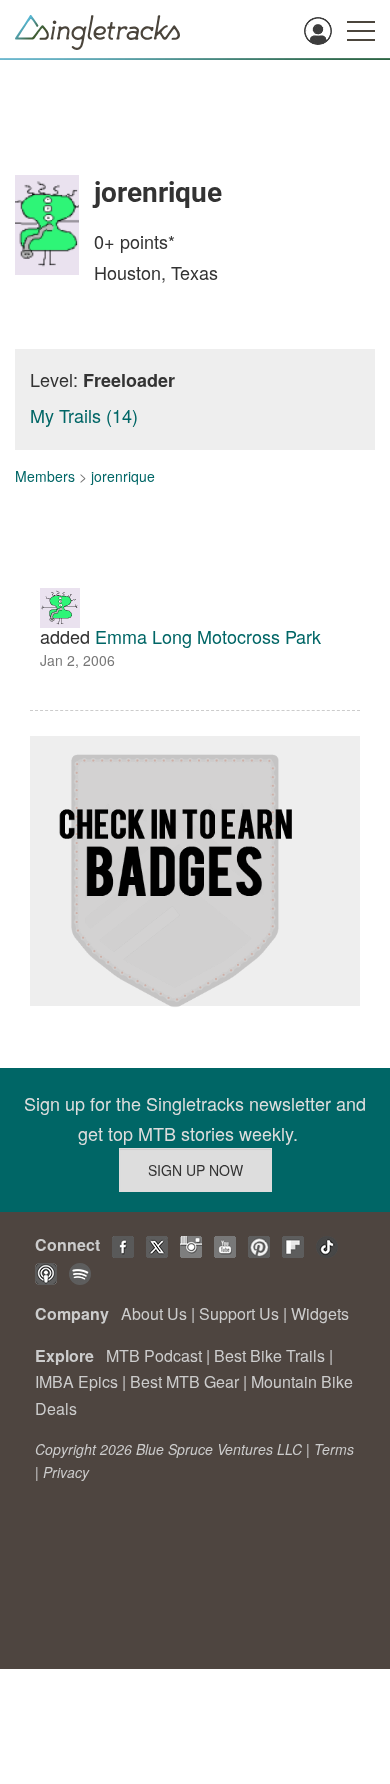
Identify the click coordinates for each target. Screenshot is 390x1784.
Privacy (66, 1472)
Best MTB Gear (184, 1381)
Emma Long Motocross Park (208, 636)
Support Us (239, 1313)
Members (45, 476)
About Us (154, 1313)
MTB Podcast (154, 1355)
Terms (334, 1449)
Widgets (320, 1313)
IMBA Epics (76, 1381)
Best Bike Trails (269, 1355)
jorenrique (123, 476)
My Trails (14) (84, 415)
